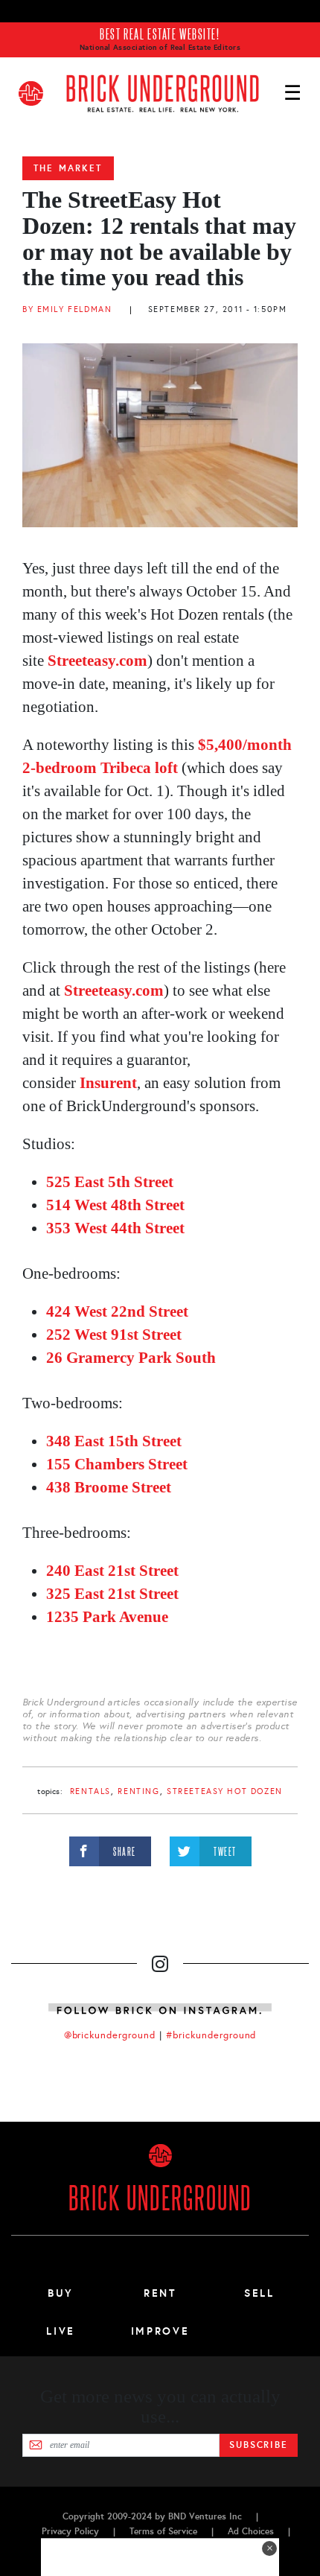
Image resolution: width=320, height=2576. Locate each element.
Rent (160, 2293)
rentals (90, 1791)
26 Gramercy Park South (131, 1358)
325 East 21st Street (112, 1594)
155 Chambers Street (117, 1464)
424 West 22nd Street (117, 1311)
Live (61, 2331)
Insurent (108, 1083)
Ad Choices (251, 2531)
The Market (68, 168)
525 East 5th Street (110, 1182)
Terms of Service (163, 2531)
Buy (61, 2293)
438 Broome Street (109, 1487)
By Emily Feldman (67, 309)
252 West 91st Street (114, 1335)
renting (138, 1791)
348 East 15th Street (114, 1441)
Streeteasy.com (96, 661)
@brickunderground (110, 2035)
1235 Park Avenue (107, 1617)
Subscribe (259, 2445)
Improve (160, 2331)
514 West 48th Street (115, 1205)
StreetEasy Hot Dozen (225, 1791)
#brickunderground (211, 2035)
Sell (259, 2293)
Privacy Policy (70, 2531)
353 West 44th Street (115, 1228)
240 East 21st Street (112, 1571)
